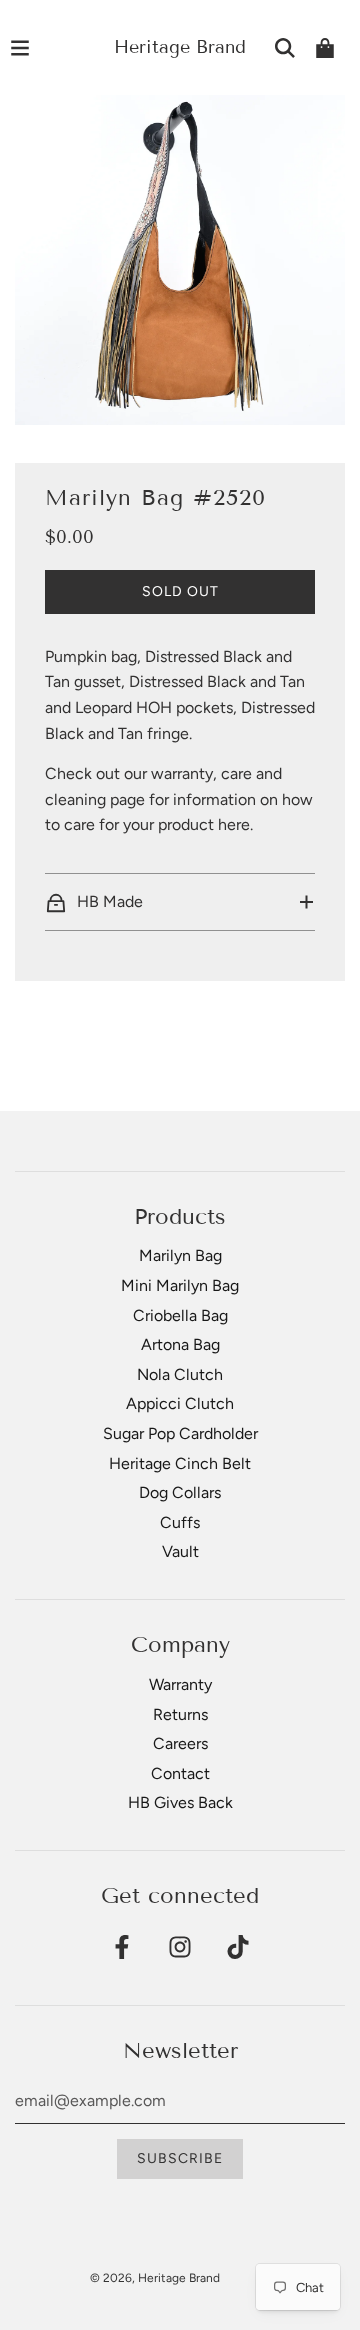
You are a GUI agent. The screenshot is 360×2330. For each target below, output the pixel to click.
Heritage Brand (180, 47)
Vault (180, 1551)
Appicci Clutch (180, 1403)
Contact (180, 1773)
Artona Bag (180, 1344)
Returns (180, 1714)
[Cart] (325, 48)
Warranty (180, 1684)
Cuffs (180, 1522)
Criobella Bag (180, 1315)
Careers (180, 1743)
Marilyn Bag (180, 1255)
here (234, 824)
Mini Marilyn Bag (180, 1285)
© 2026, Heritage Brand (155, 2278)
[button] (180, 902)
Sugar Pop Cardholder (180, 1433)
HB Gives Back (180, 1802)
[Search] (285, 48)
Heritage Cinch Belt (180, 1463)
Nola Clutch (180, 1374)
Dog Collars (180, 1492)
